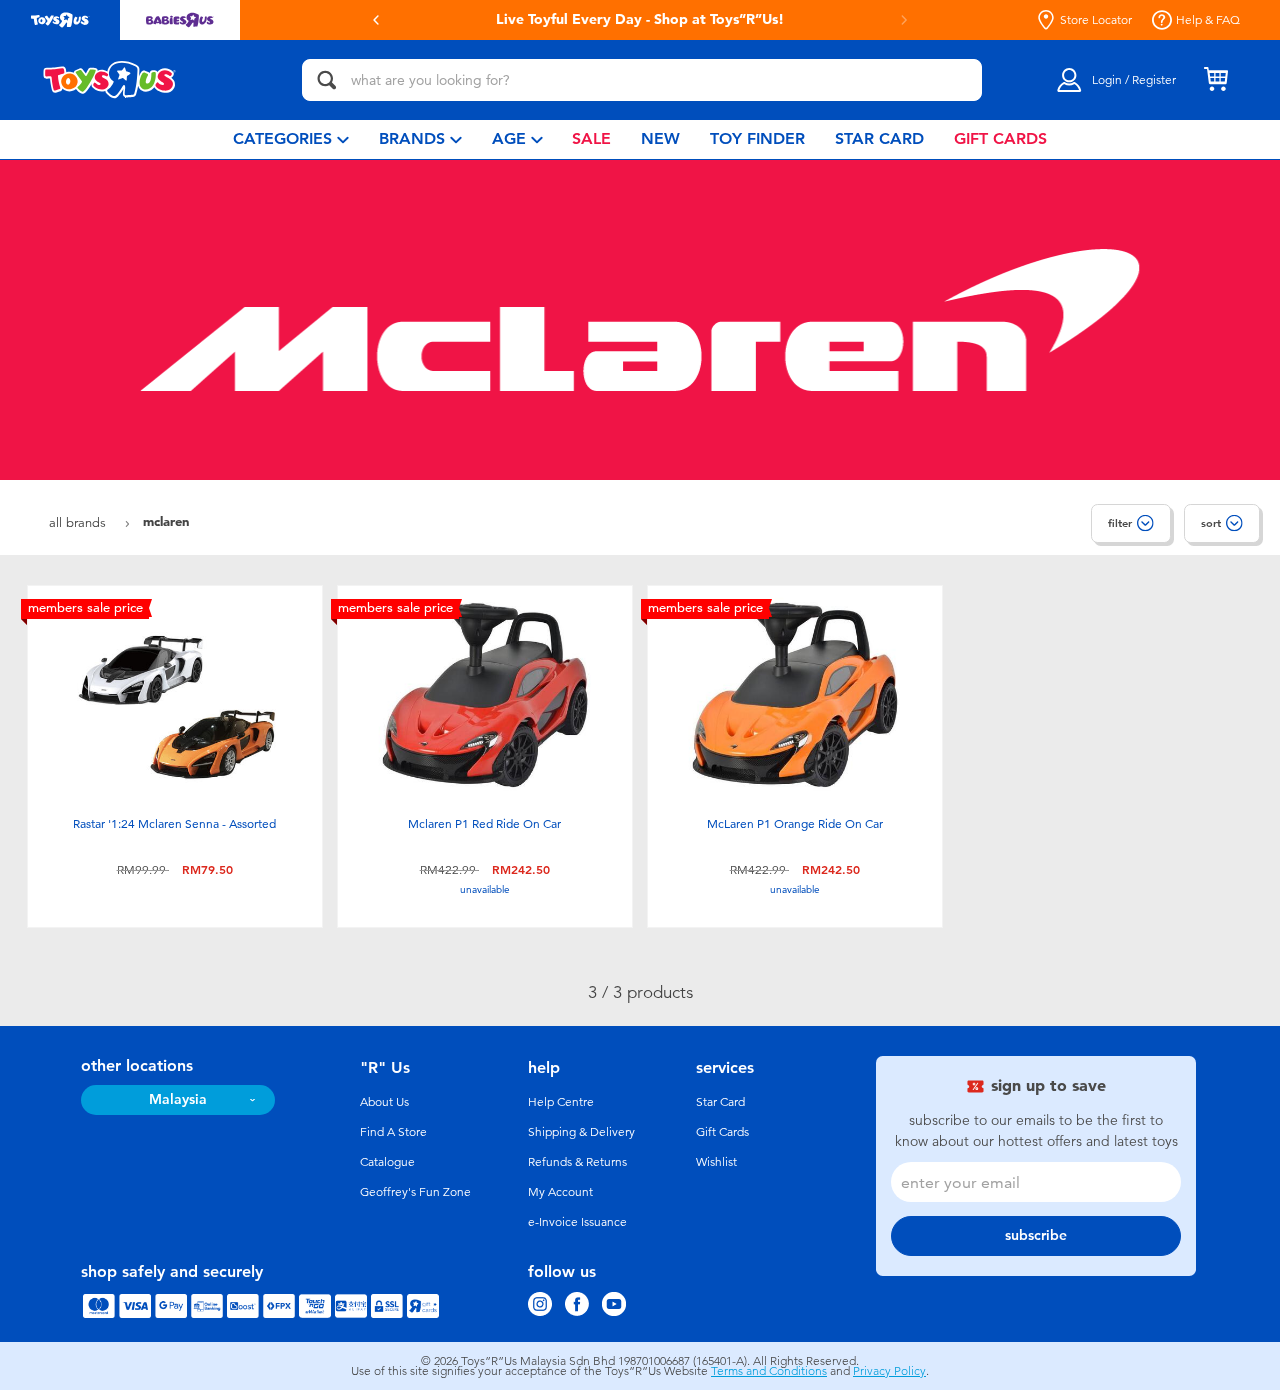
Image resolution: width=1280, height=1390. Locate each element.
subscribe (1036, 1235)
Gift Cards (722, 1132)
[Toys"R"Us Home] (110, 80)
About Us (384, 1102)
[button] (376, 20)
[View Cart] (1216, 80)
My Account (560, 1192)
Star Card (720, 1102)
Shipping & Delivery (581, 1132)
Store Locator (1096, 20)
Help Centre (561, 1102)
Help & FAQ (1208, 20)
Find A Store (393, 1132)
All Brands (79, 522)
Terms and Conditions (769, 1371)
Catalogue (387, 1162)
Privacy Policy (889, 1371)
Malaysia (178, 1099)
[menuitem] (291, 139)
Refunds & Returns (577, 1162)
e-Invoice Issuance (577, 1222)
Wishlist (716, 1162)
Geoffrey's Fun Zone (415, 1192)
